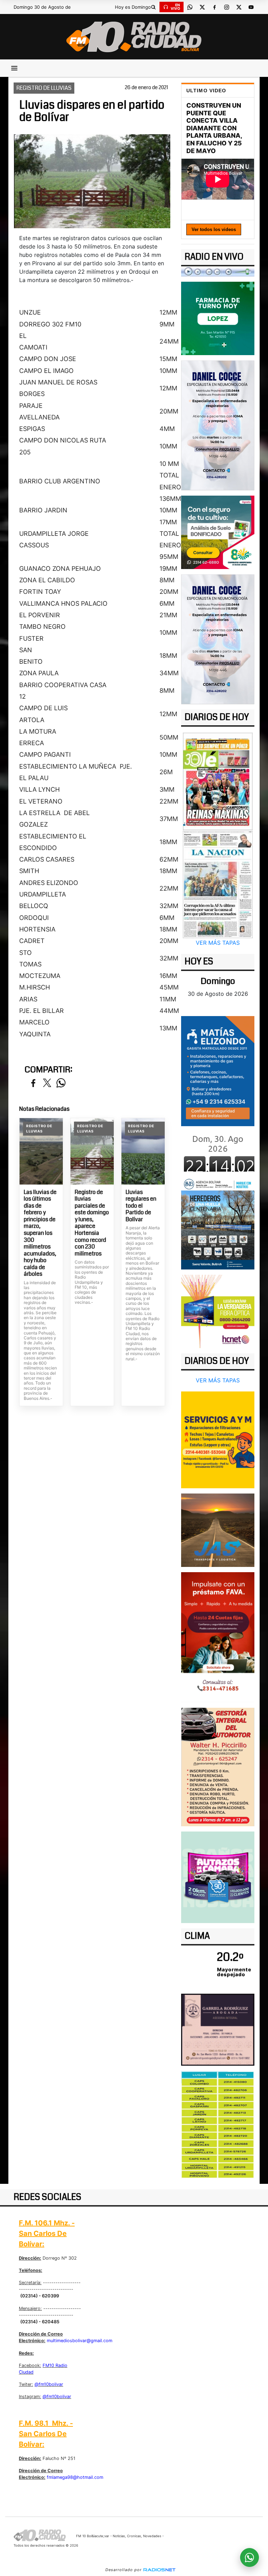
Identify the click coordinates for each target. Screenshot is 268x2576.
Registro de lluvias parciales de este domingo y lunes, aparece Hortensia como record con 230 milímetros (92, 1223)
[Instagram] (226, 7)
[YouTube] (251, 7)
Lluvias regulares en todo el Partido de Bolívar (141, 1206)
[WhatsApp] (190, 7)
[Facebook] (214, 7)
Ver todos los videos (214, 229)
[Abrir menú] (14, 68)
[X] (202, 7)
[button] (153, 7)
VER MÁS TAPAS (218, 943)
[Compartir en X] (47, 1083)
